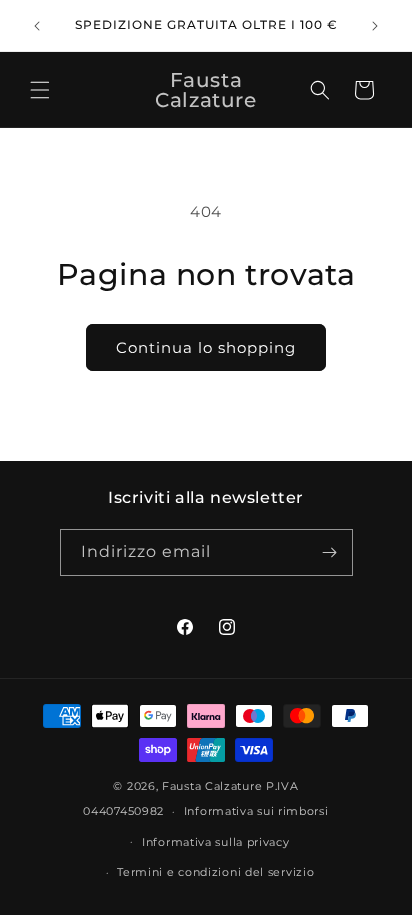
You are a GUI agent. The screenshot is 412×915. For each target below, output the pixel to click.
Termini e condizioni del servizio (215, 872)
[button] (40, 90)
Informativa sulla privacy (216, 842)
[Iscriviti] (330, 552)
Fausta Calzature (212, 786)
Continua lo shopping (206, 347)
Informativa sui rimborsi (256, 811)
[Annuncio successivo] (375, 26)
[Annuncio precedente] (37, 26)
